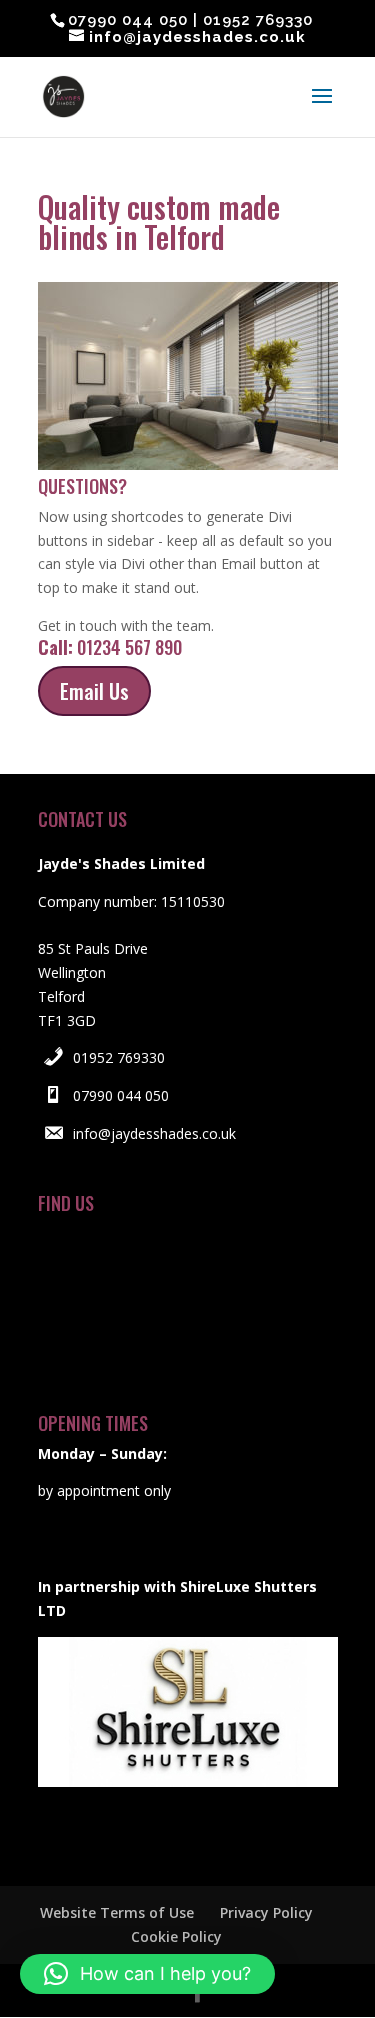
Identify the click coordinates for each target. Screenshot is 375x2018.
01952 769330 (119, 1057)
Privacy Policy (266, 1912)
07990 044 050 (121, 1095)
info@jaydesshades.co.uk (154, 1133)
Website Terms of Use (117, 1912)
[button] (147, 1974)
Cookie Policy (176, 1936)
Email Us (94, 691)
